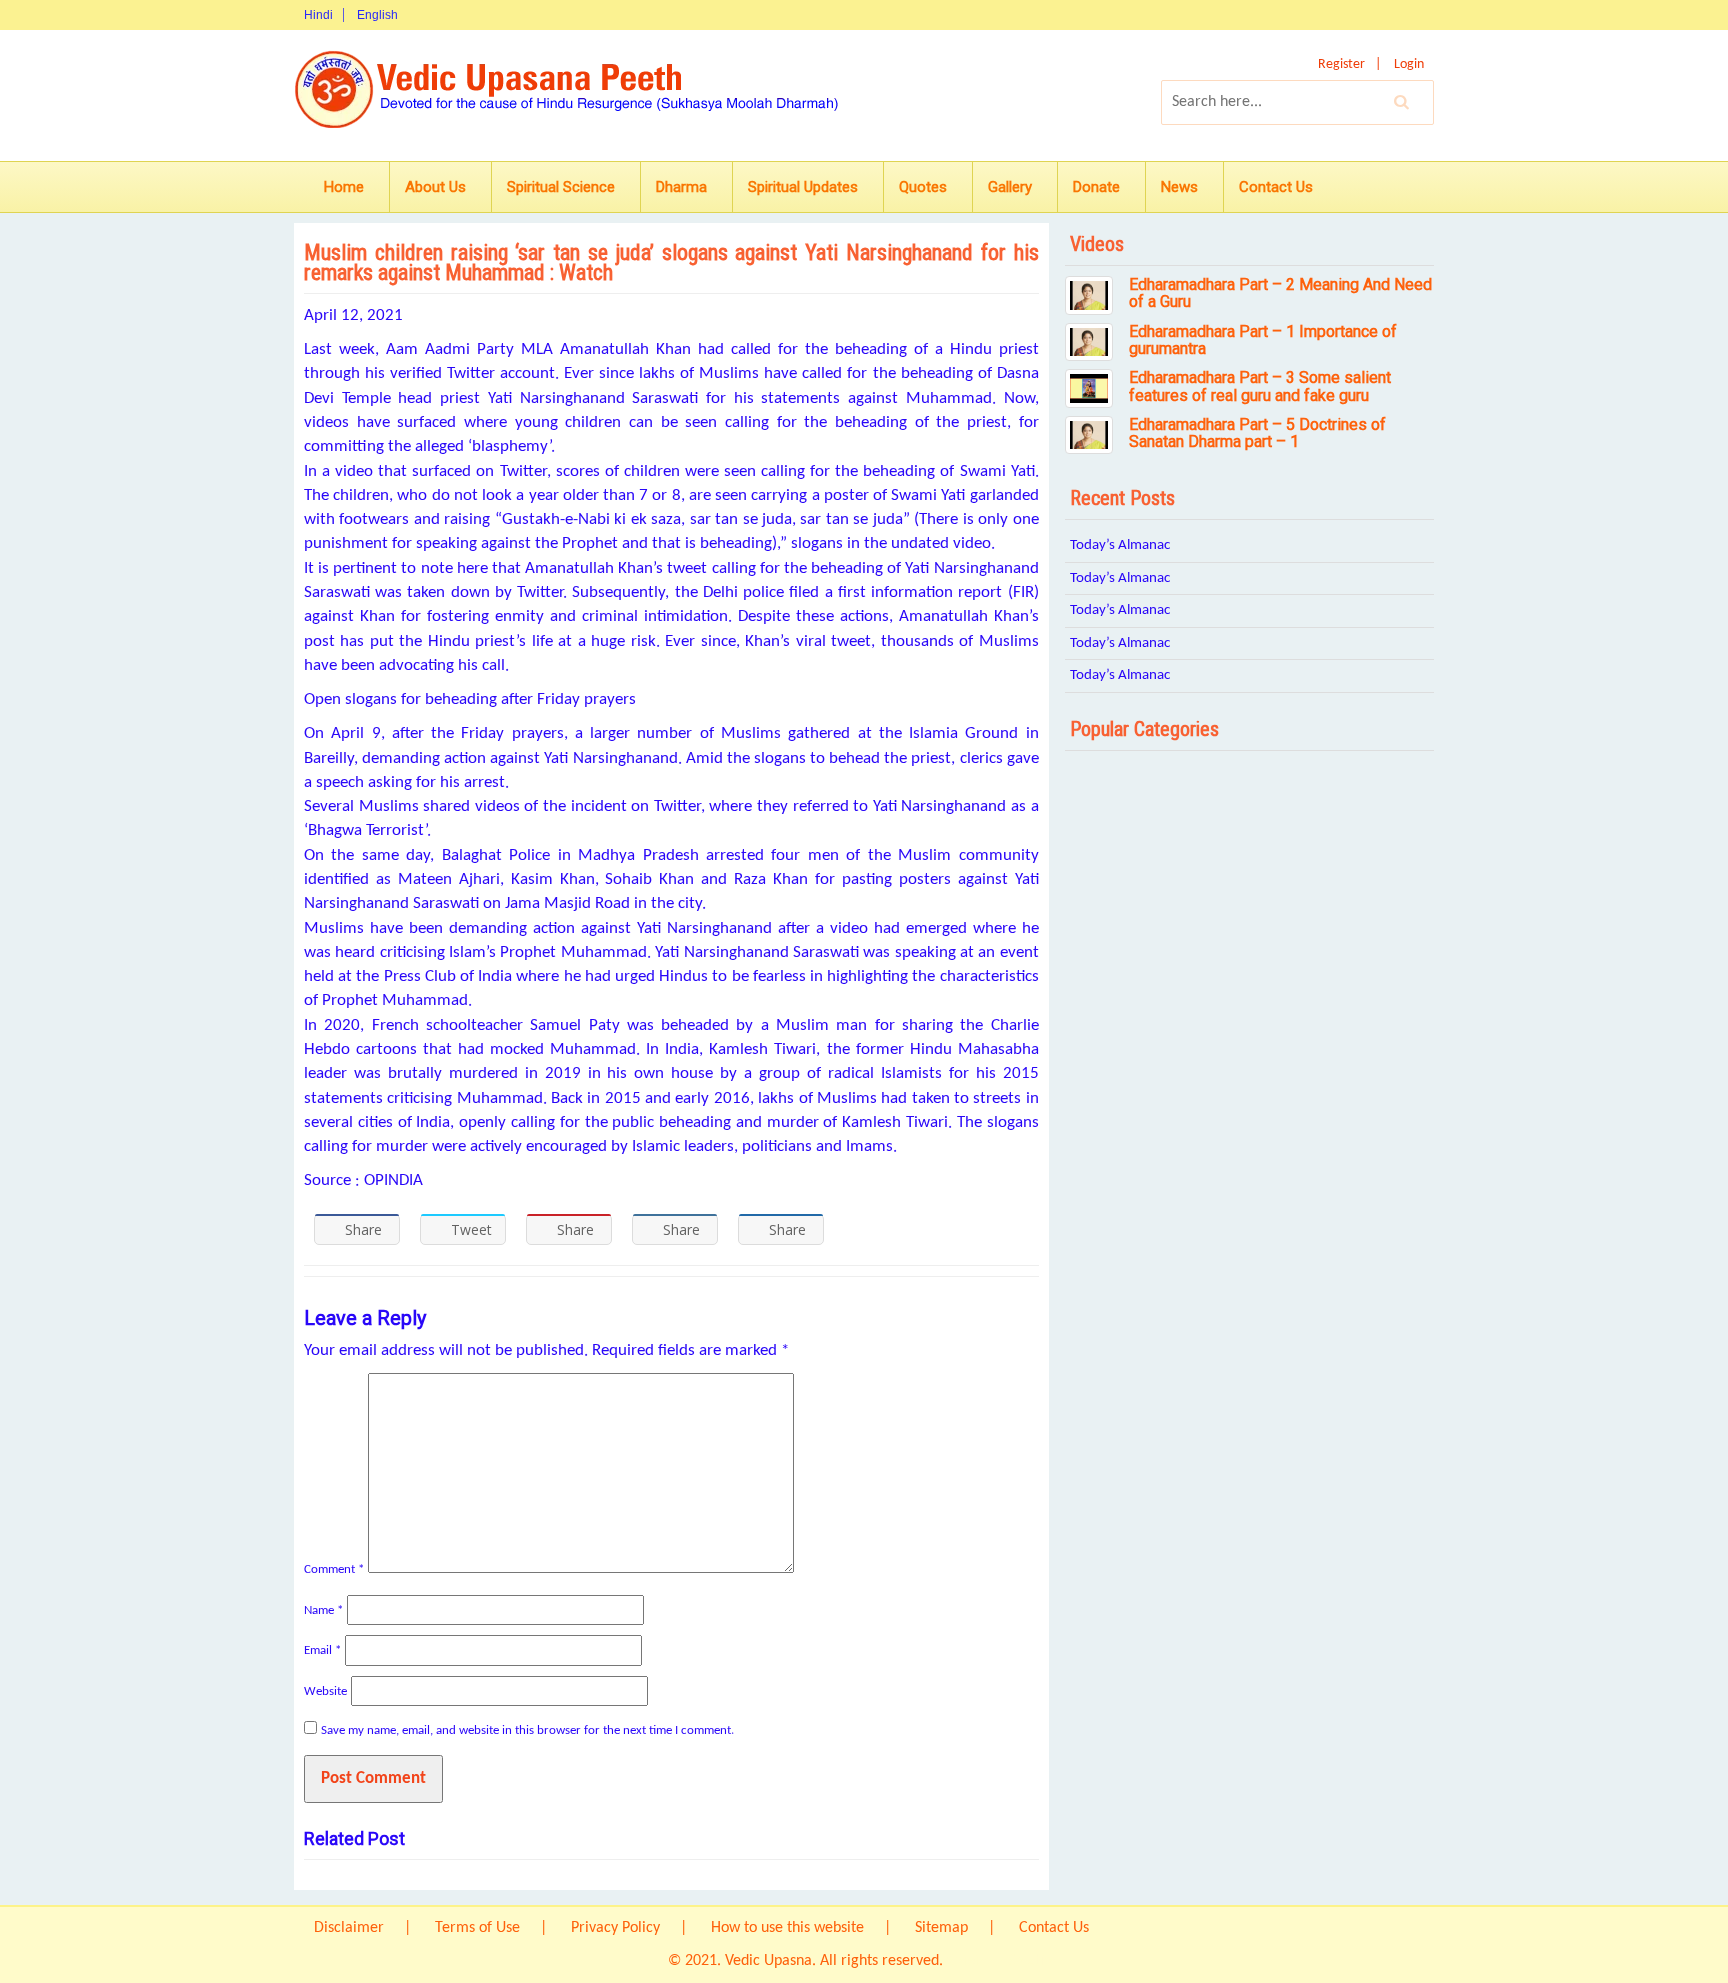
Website (325, 1691)
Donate (1096, 187)
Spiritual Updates (803, 187)
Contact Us (1276, 187)
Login (1409, 64)
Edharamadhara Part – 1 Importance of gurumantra (1263, 340)
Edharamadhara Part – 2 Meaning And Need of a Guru (1280, 293)
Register (1341, 64)
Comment (334, 1569)
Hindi (318, 15)
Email (322, 1650)
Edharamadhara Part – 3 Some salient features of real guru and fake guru (1260, 386)
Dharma (681, 187)
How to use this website (787, 1928)
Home (344, 187)
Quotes (923, 187)
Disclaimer (349, 1928)
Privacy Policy (615, 1928)
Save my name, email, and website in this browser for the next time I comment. (527, 1730)
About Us (435, 187)
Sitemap (941, 1928)
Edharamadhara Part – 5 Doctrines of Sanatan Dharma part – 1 (1257, 433)
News (1179, 187)
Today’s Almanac (1120, 545)
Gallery (1010, 187)
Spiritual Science (561, 187)
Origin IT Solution (1003, 1961)
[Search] (1402, 102)
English (377, 15)
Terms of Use (477, 1928)
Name (323, 1610)
